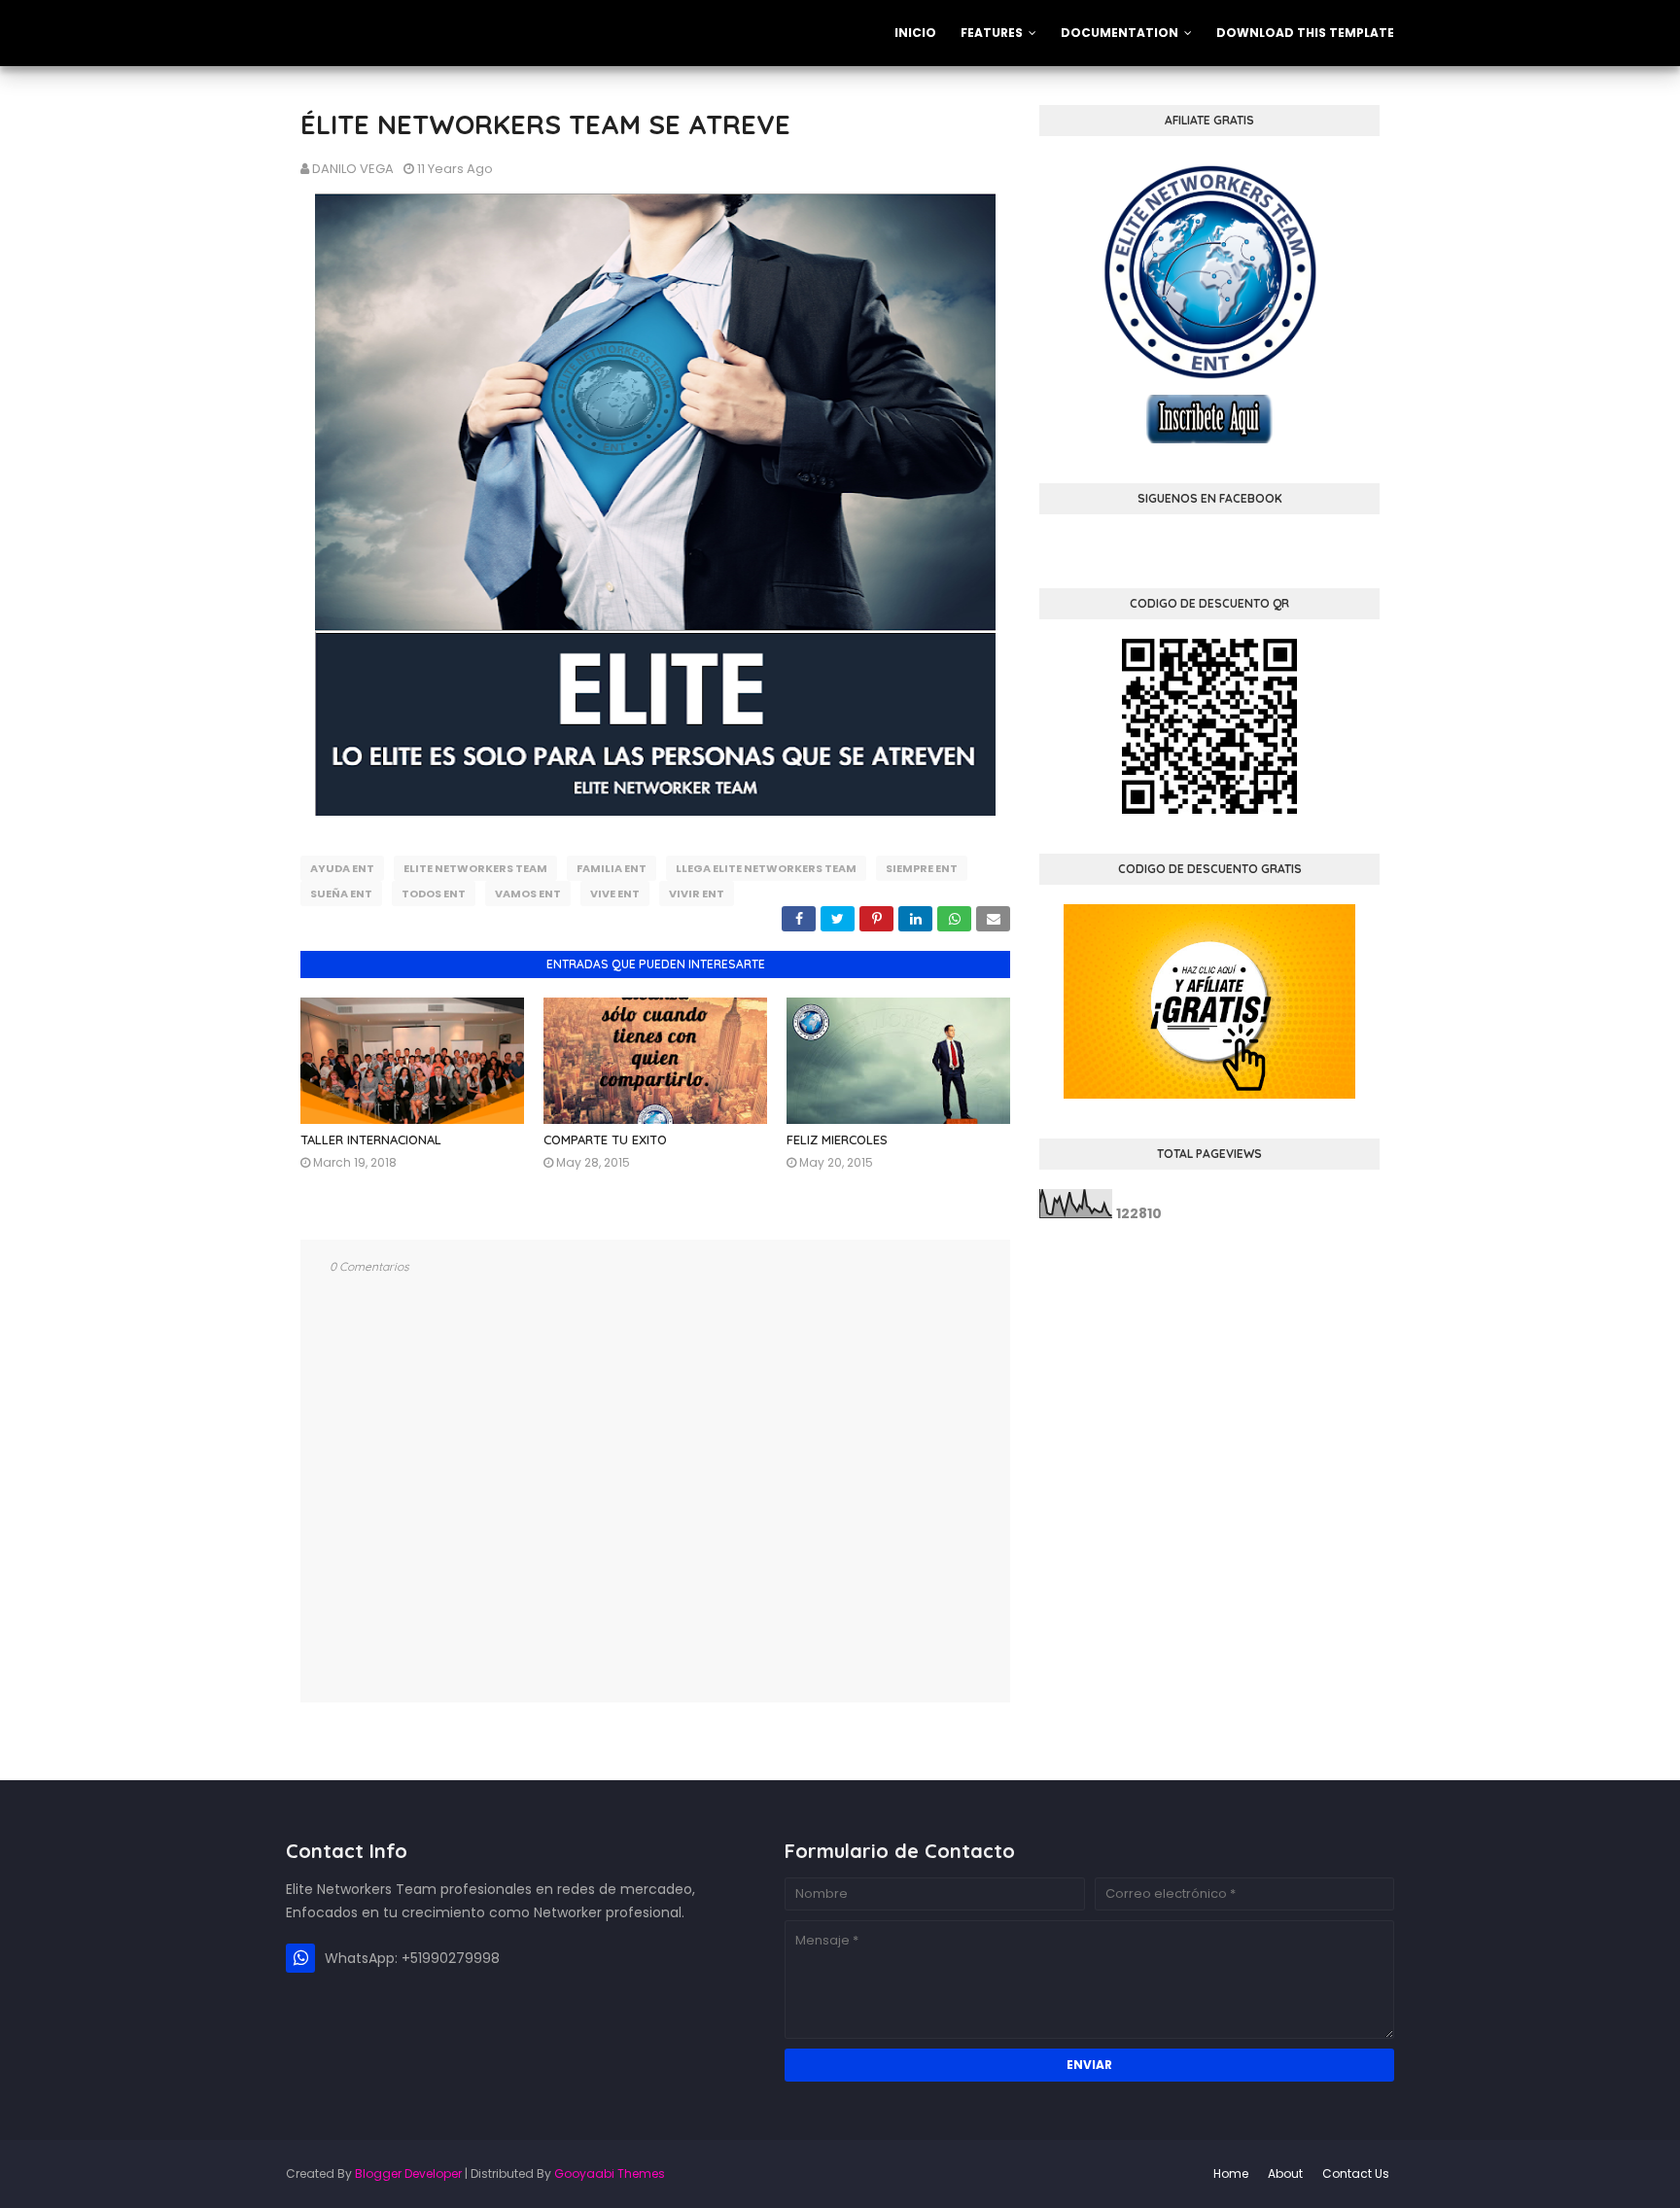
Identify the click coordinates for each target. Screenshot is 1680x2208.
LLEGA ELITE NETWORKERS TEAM (766, 868)
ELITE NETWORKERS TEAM (475, 868)
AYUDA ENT (342, 868)
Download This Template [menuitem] (1305, 33)
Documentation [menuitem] (1120, 33)
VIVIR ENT (697, 894)
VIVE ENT (615, 894)
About (1285, 2173)
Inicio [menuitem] (915, 33)
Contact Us (1356, 2173)
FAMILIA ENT (612, 868)
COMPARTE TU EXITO (605, 1139)
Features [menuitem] (992, 33)
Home (1231, 2173)
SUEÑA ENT (341, 894)
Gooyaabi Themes (610, 2173)
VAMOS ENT (528, 894)
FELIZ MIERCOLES (837, 1139)
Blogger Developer (408, 2173)
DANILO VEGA (353, 169)
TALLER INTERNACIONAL (371, 1139)
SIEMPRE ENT (922, 868)
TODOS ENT (434, 894)
